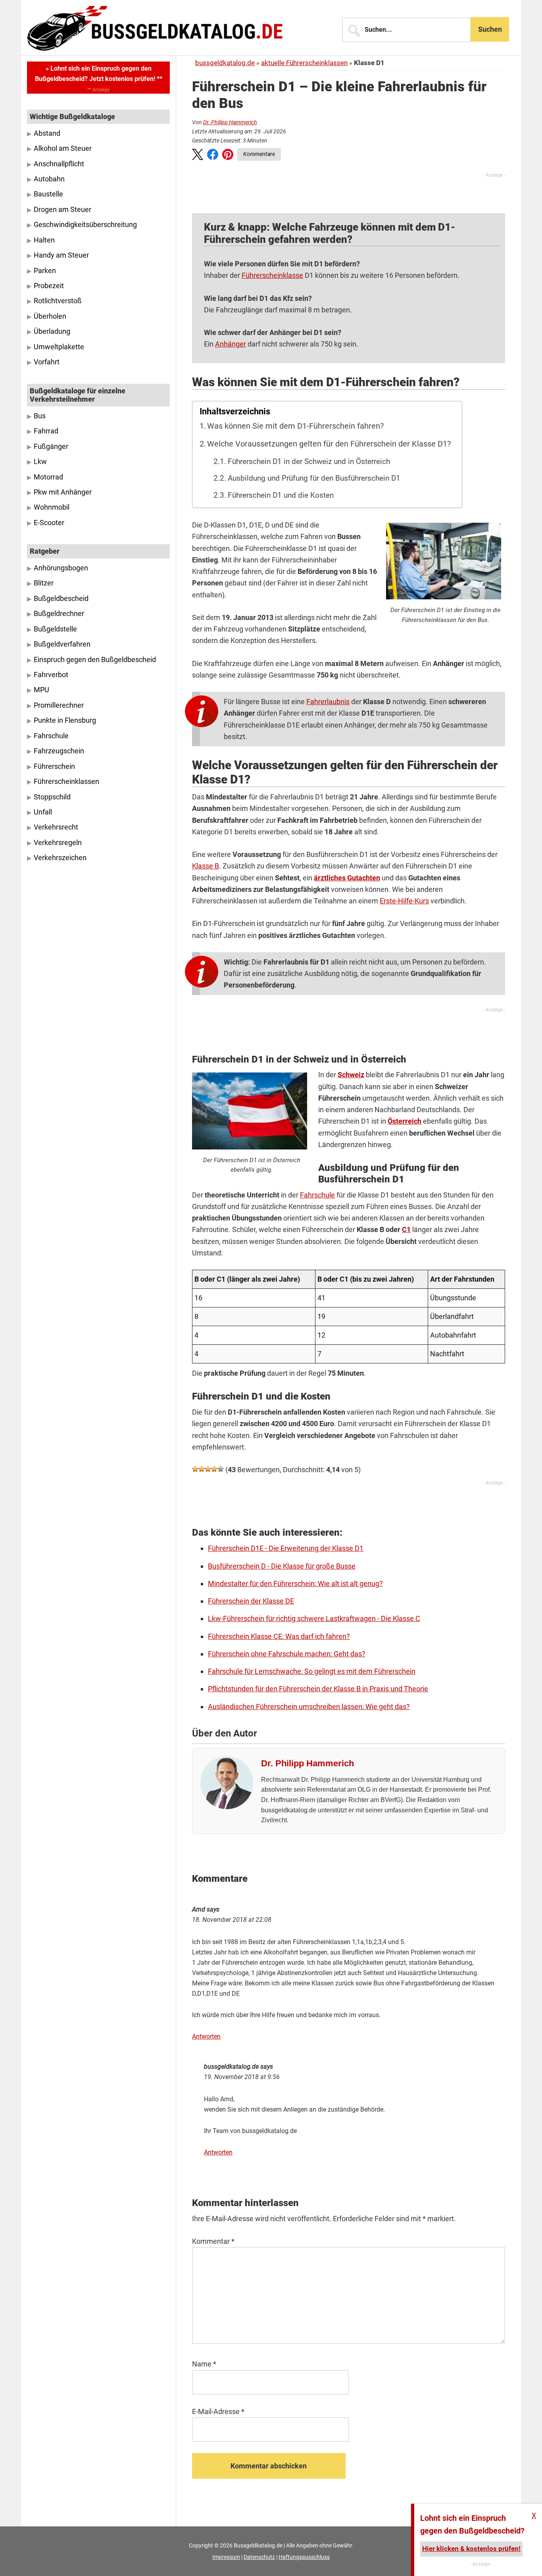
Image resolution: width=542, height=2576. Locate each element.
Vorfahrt (47, 362)
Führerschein (54, 766)
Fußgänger (51, 447)
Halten (44, 240)
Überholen (50, 316)
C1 (406, 1229)
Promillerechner (59, 705)
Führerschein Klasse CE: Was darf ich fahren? (279, 1636)
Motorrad (48, 477)
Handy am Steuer (61, 255)
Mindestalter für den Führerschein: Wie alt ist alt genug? (295, 1584)
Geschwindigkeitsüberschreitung (85, 225)
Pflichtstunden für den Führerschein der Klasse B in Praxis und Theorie (318, 1689)
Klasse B (206, 866)
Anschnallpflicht (59, 164)
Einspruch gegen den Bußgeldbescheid (95, 660)
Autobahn (49, 179)
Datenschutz (259, 2557)
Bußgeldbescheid (61, 599)
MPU (41, 690)
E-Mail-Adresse (218, 2411)
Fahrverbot (51, 675)
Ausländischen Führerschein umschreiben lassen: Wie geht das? (309, 1707)
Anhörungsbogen (61, 568)
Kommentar (213, 2241)
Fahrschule (317, 1195)
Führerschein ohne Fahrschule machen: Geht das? (287, 1654)
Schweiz (351, 1075)
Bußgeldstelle (55, 629)
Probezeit (49, 286)
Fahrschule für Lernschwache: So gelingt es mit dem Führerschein (312, 1671)
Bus (40, 416)
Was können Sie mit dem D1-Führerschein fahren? (295, 426)
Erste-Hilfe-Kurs (404, 901)
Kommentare (259, 154)
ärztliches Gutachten (347, 878)
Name (204, 2364)
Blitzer (44, 583)
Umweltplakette (59, 347)
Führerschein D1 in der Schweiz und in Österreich (309, 462)
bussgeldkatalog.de (225, 63)
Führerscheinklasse (272, 275)
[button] (198, 156)
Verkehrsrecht (56, 827)
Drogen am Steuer (62, 210)
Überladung (52, 331)
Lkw (40, 462)
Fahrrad (46, 431)
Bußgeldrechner (59, 614)
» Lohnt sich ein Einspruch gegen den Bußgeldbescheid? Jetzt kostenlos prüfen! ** (99, 74)
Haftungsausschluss (304, 2557)
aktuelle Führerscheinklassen (304, 63)
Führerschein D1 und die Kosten (281, 495)
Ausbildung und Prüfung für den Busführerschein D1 (314, 478)
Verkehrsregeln (58, 843)
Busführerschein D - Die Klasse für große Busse (282, 1566)
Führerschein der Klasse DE (251, 1601)
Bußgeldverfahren (62, 644)
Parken (45, 271)
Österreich (405, 1121)
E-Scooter (49, 523)
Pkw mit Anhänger (63, 492)
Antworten (206, 2036)
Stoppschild (52, 797)
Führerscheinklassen (66, 782)
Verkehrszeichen (60, 858)
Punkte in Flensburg (65, 720)
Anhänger (231, 344)
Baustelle (48, 194)
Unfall (43, 812)
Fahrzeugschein (59, 751)
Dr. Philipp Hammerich (230, 122)
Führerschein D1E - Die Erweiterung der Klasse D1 (286, 1548)
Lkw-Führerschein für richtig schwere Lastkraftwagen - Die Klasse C (314, 1618)
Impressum (226, 2557)
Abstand (47, 133)
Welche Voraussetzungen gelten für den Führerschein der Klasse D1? (329, 444)
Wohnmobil (52, 507)
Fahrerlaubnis (328, 702)
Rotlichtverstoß (58, 301)
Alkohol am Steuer (63, 148)
